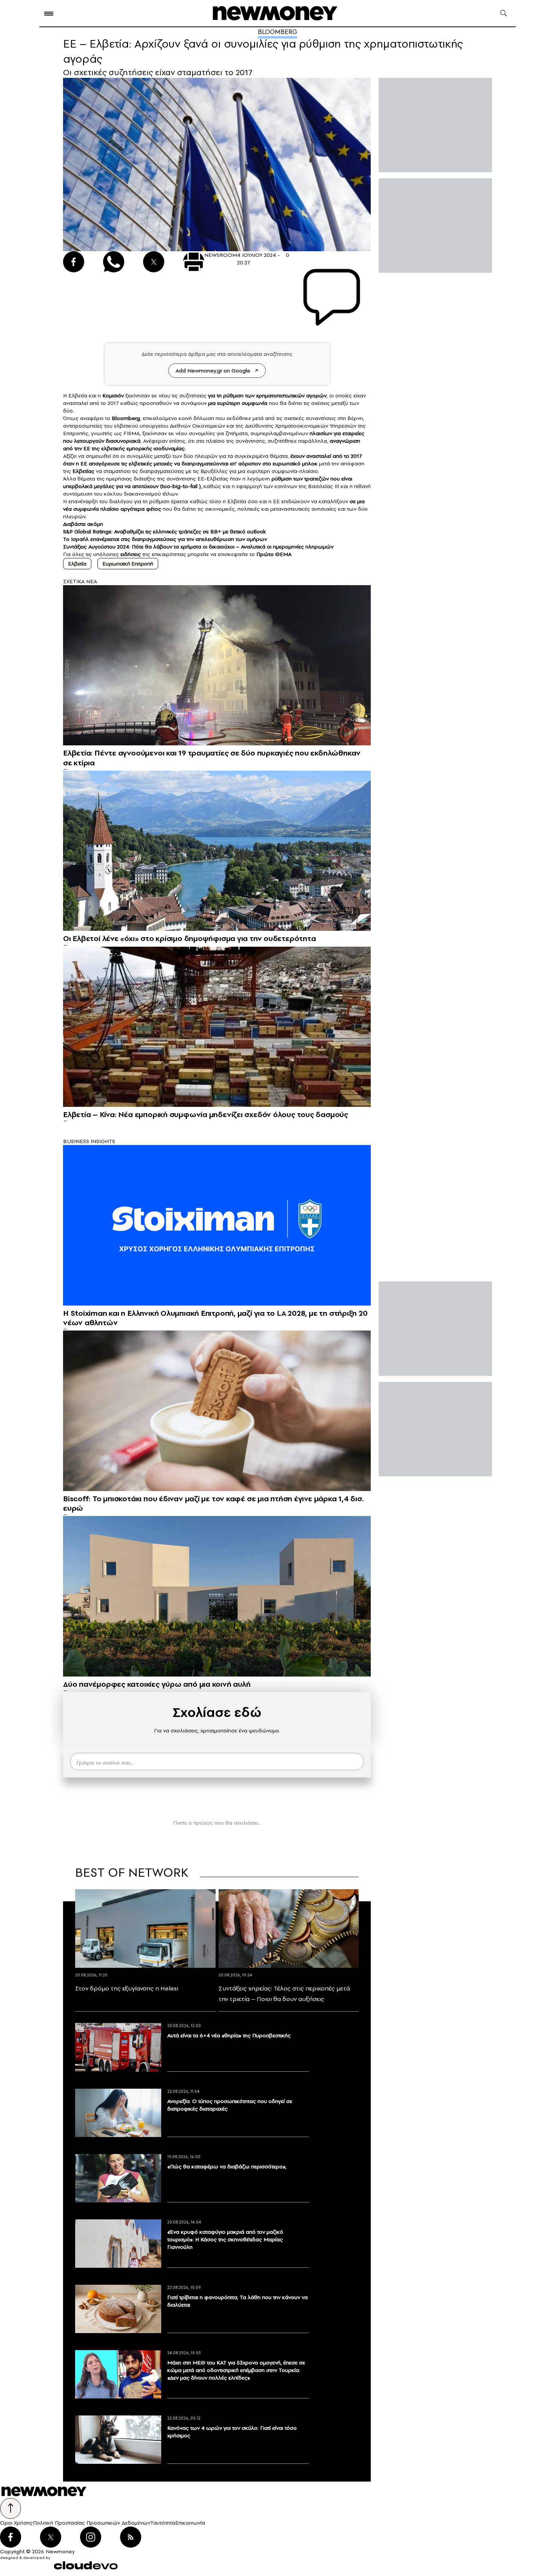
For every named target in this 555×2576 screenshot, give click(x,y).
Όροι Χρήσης (16, 2523)
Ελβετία (77, 564)
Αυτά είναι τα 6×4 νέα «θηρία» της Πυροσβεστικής (229, 2035)
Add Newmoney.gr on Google (213, 371)
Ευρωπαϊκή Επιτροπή (128, 564)
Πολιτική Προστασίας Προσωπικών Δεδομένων (92, 2523)
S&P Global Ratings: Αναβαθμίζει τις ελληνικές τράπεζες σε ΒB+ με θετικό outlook (164, 532)
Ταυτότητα (163, 2523)
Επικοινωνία (190, 2523)
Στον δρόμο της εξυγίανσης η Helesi (127, 1988)
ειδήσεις (131, 554)
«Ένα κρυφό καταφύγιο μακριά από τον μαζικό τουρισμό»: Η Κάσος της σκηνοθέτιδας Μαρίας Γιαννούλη (225, 2239)
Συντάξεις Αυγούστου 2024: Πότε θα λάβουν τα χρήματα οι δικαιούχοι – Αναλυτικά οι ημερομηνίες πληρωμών (198, 547)
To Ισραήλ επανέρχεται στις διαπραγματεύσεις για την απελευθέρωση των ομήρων (165, 539)
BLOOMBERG (277, 32)
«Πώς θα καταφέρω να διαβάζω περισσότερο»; (227, 2166)
